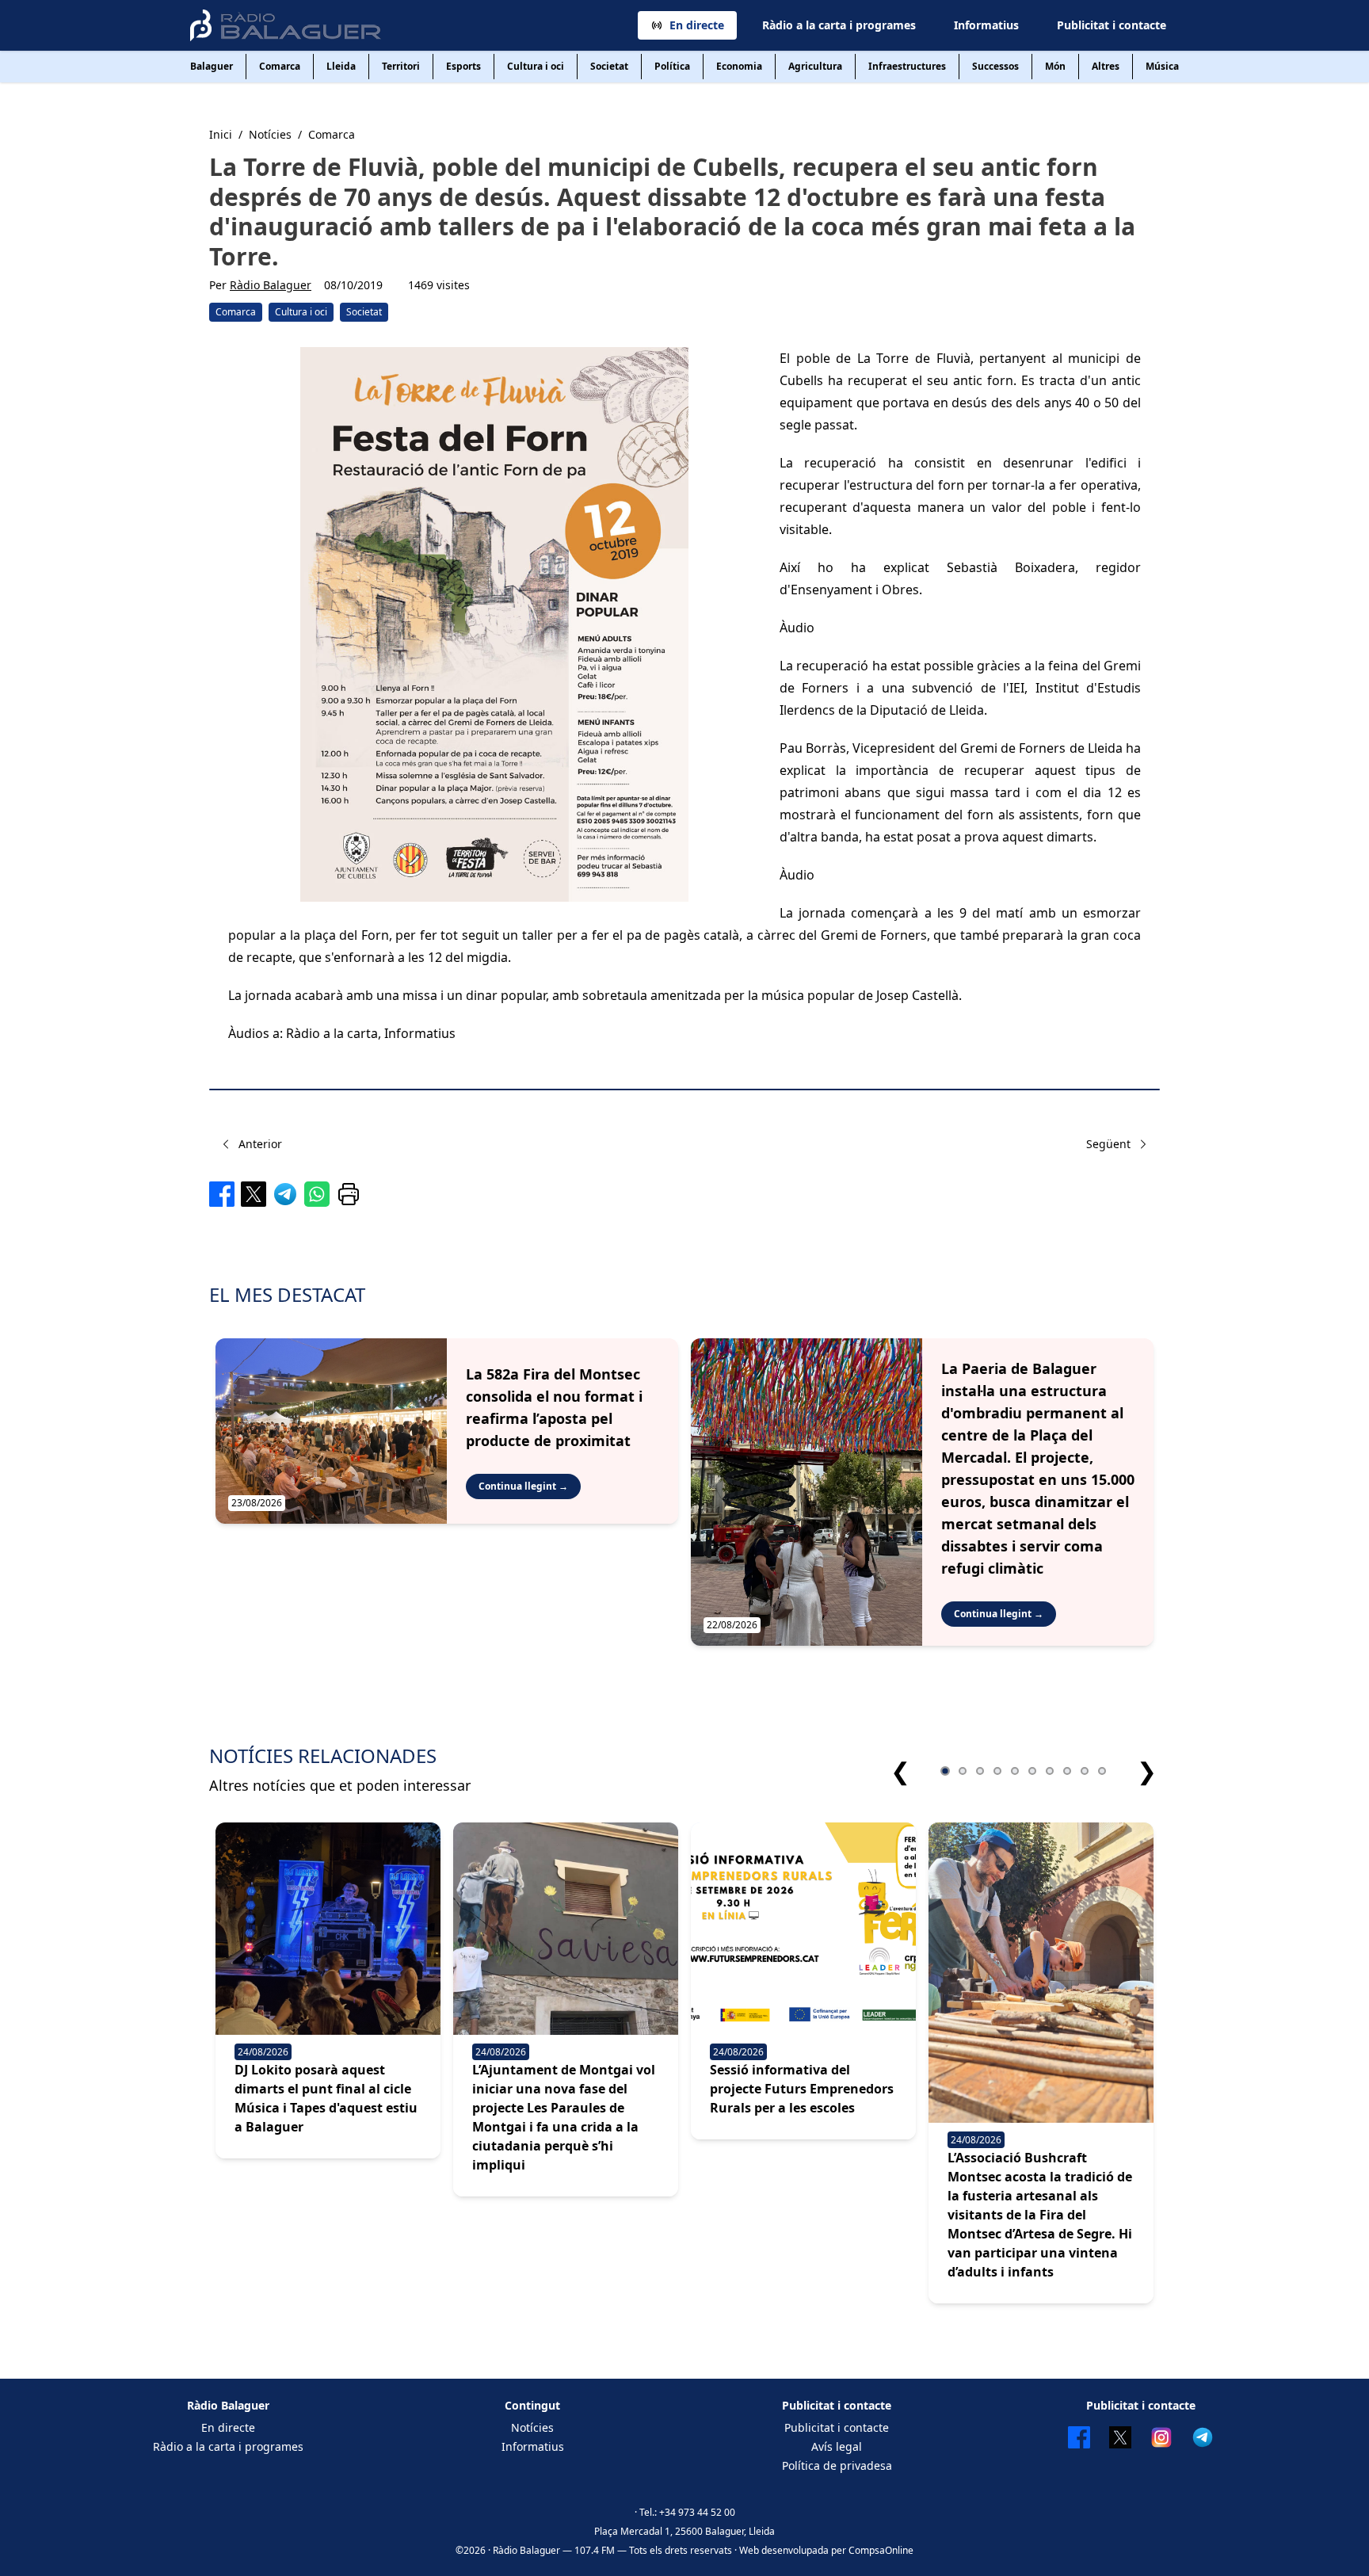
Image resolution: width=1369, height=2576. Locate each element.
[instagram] (1161, 2437)
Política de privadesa (837, 2465)
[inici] (286, 25)
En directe (697, 25)
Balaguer (212, 66)
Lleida (341, 66)
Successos (995, 66)
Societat (609, 66)
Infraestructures (907, 66)
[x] (254, 1194)
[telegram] (285, 1194)
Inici (221, 134)
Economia (739, 66)
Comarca (280, 66)
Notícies (532, 2427)
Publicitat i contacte (1112, 25)
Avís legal (837, 2446)
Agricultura (815, 66)
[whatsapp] (317, 1194)
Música (1162, 66)
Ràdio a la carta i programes (839, 25)
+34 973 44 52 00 (697, 2512)
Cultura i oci (536, 66)
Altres (1106, 66)
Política (672, 66)
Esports (463, 66)
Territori (401, 66)
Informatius (986, 25)
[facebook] (222, 1194)
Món (1055, 66)
